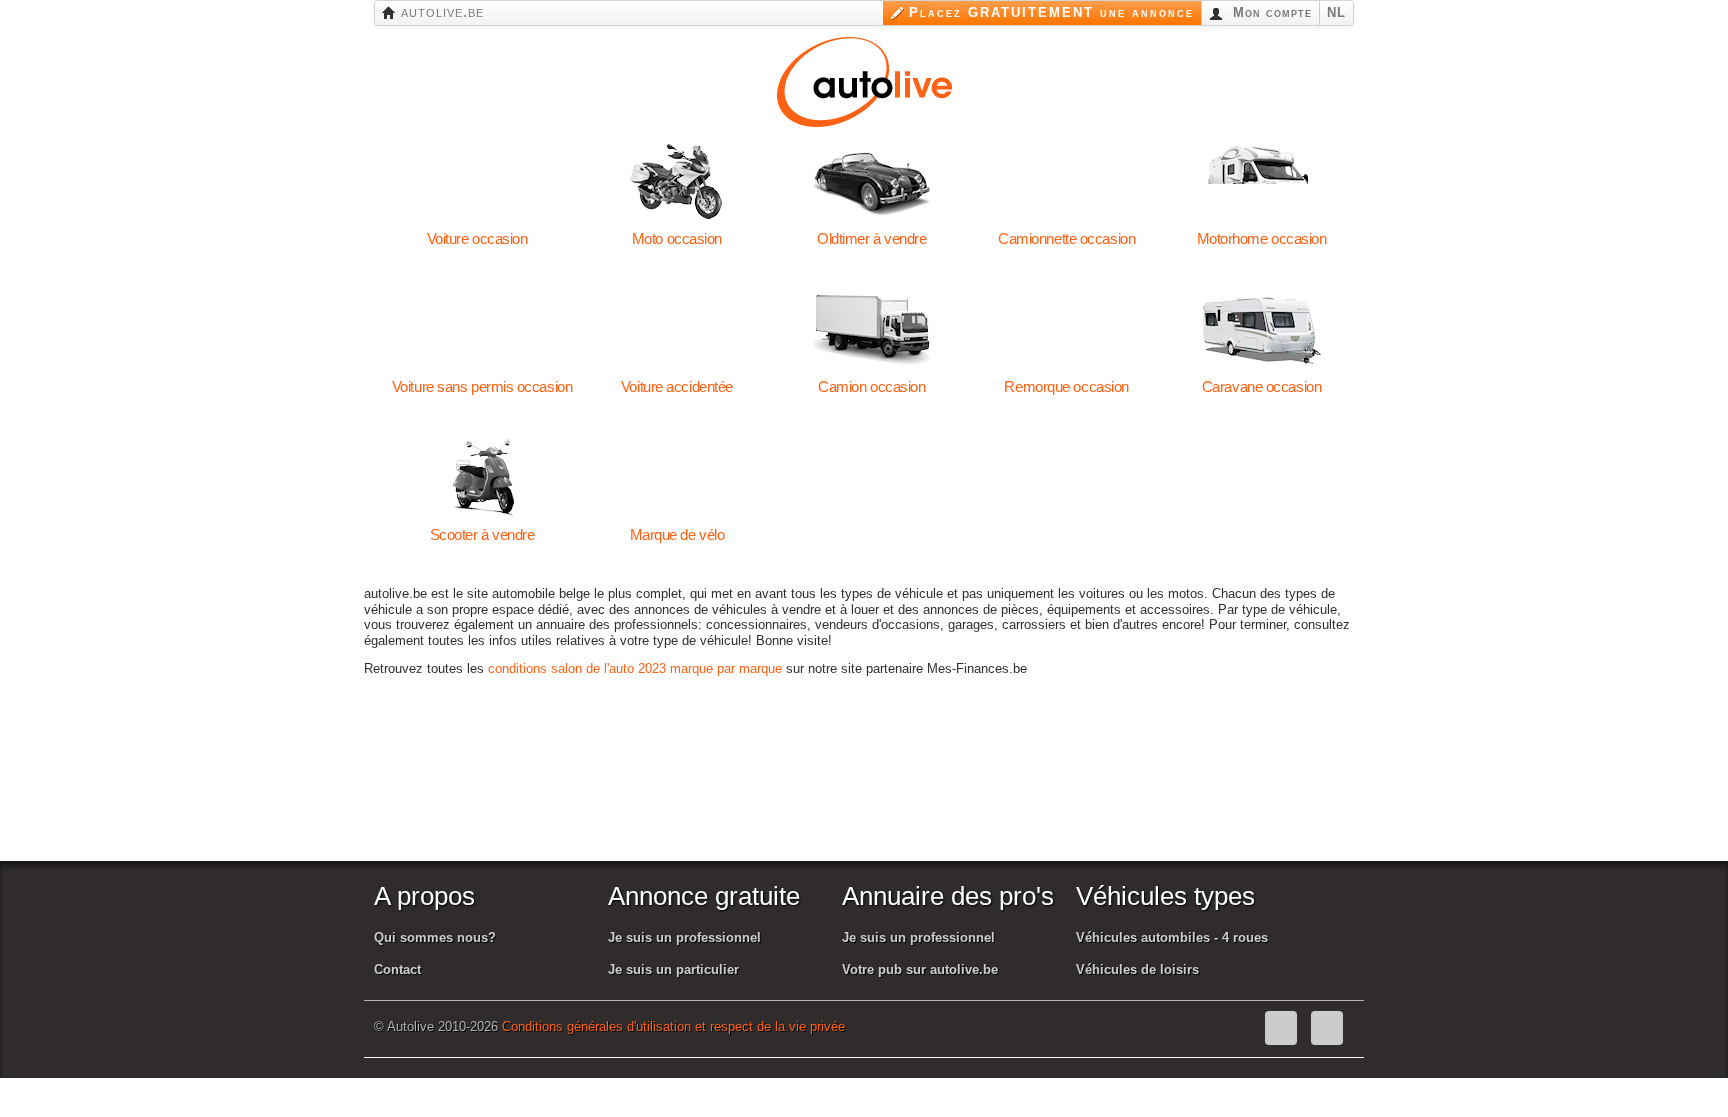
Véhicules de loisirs (1137, 969)
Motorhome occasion (1261, 182)
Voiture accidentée (676, 330)
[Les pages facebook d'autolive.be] (1281, 1028)
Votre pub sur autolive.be (920, 969)
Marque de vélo (676, 478)
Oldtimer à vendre (871, 182)
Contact (397, 969)
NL (1336, 12)
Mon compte (1270, 12)
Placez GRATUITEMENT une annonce (1051, 12)
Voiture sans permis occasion (482, 330)
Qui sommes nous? (435, 937)
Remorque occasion (1066, 330)
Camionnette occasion (1066, 182)
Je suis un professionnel (684, 937)
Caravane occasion (1261, 330)
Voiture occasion (477, 182)
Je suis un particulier (673, 969)
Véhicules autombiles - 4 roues (1172, 937)
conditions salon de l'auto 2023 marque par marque (635, 668)
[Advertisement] (873, 793)
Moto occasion (676, 182)
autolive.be (440, 11)
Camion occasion (871, 330)
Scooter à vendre (482, 478)
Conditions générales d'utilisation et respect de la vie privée (673, 1026)
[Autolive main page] (864, 79)
